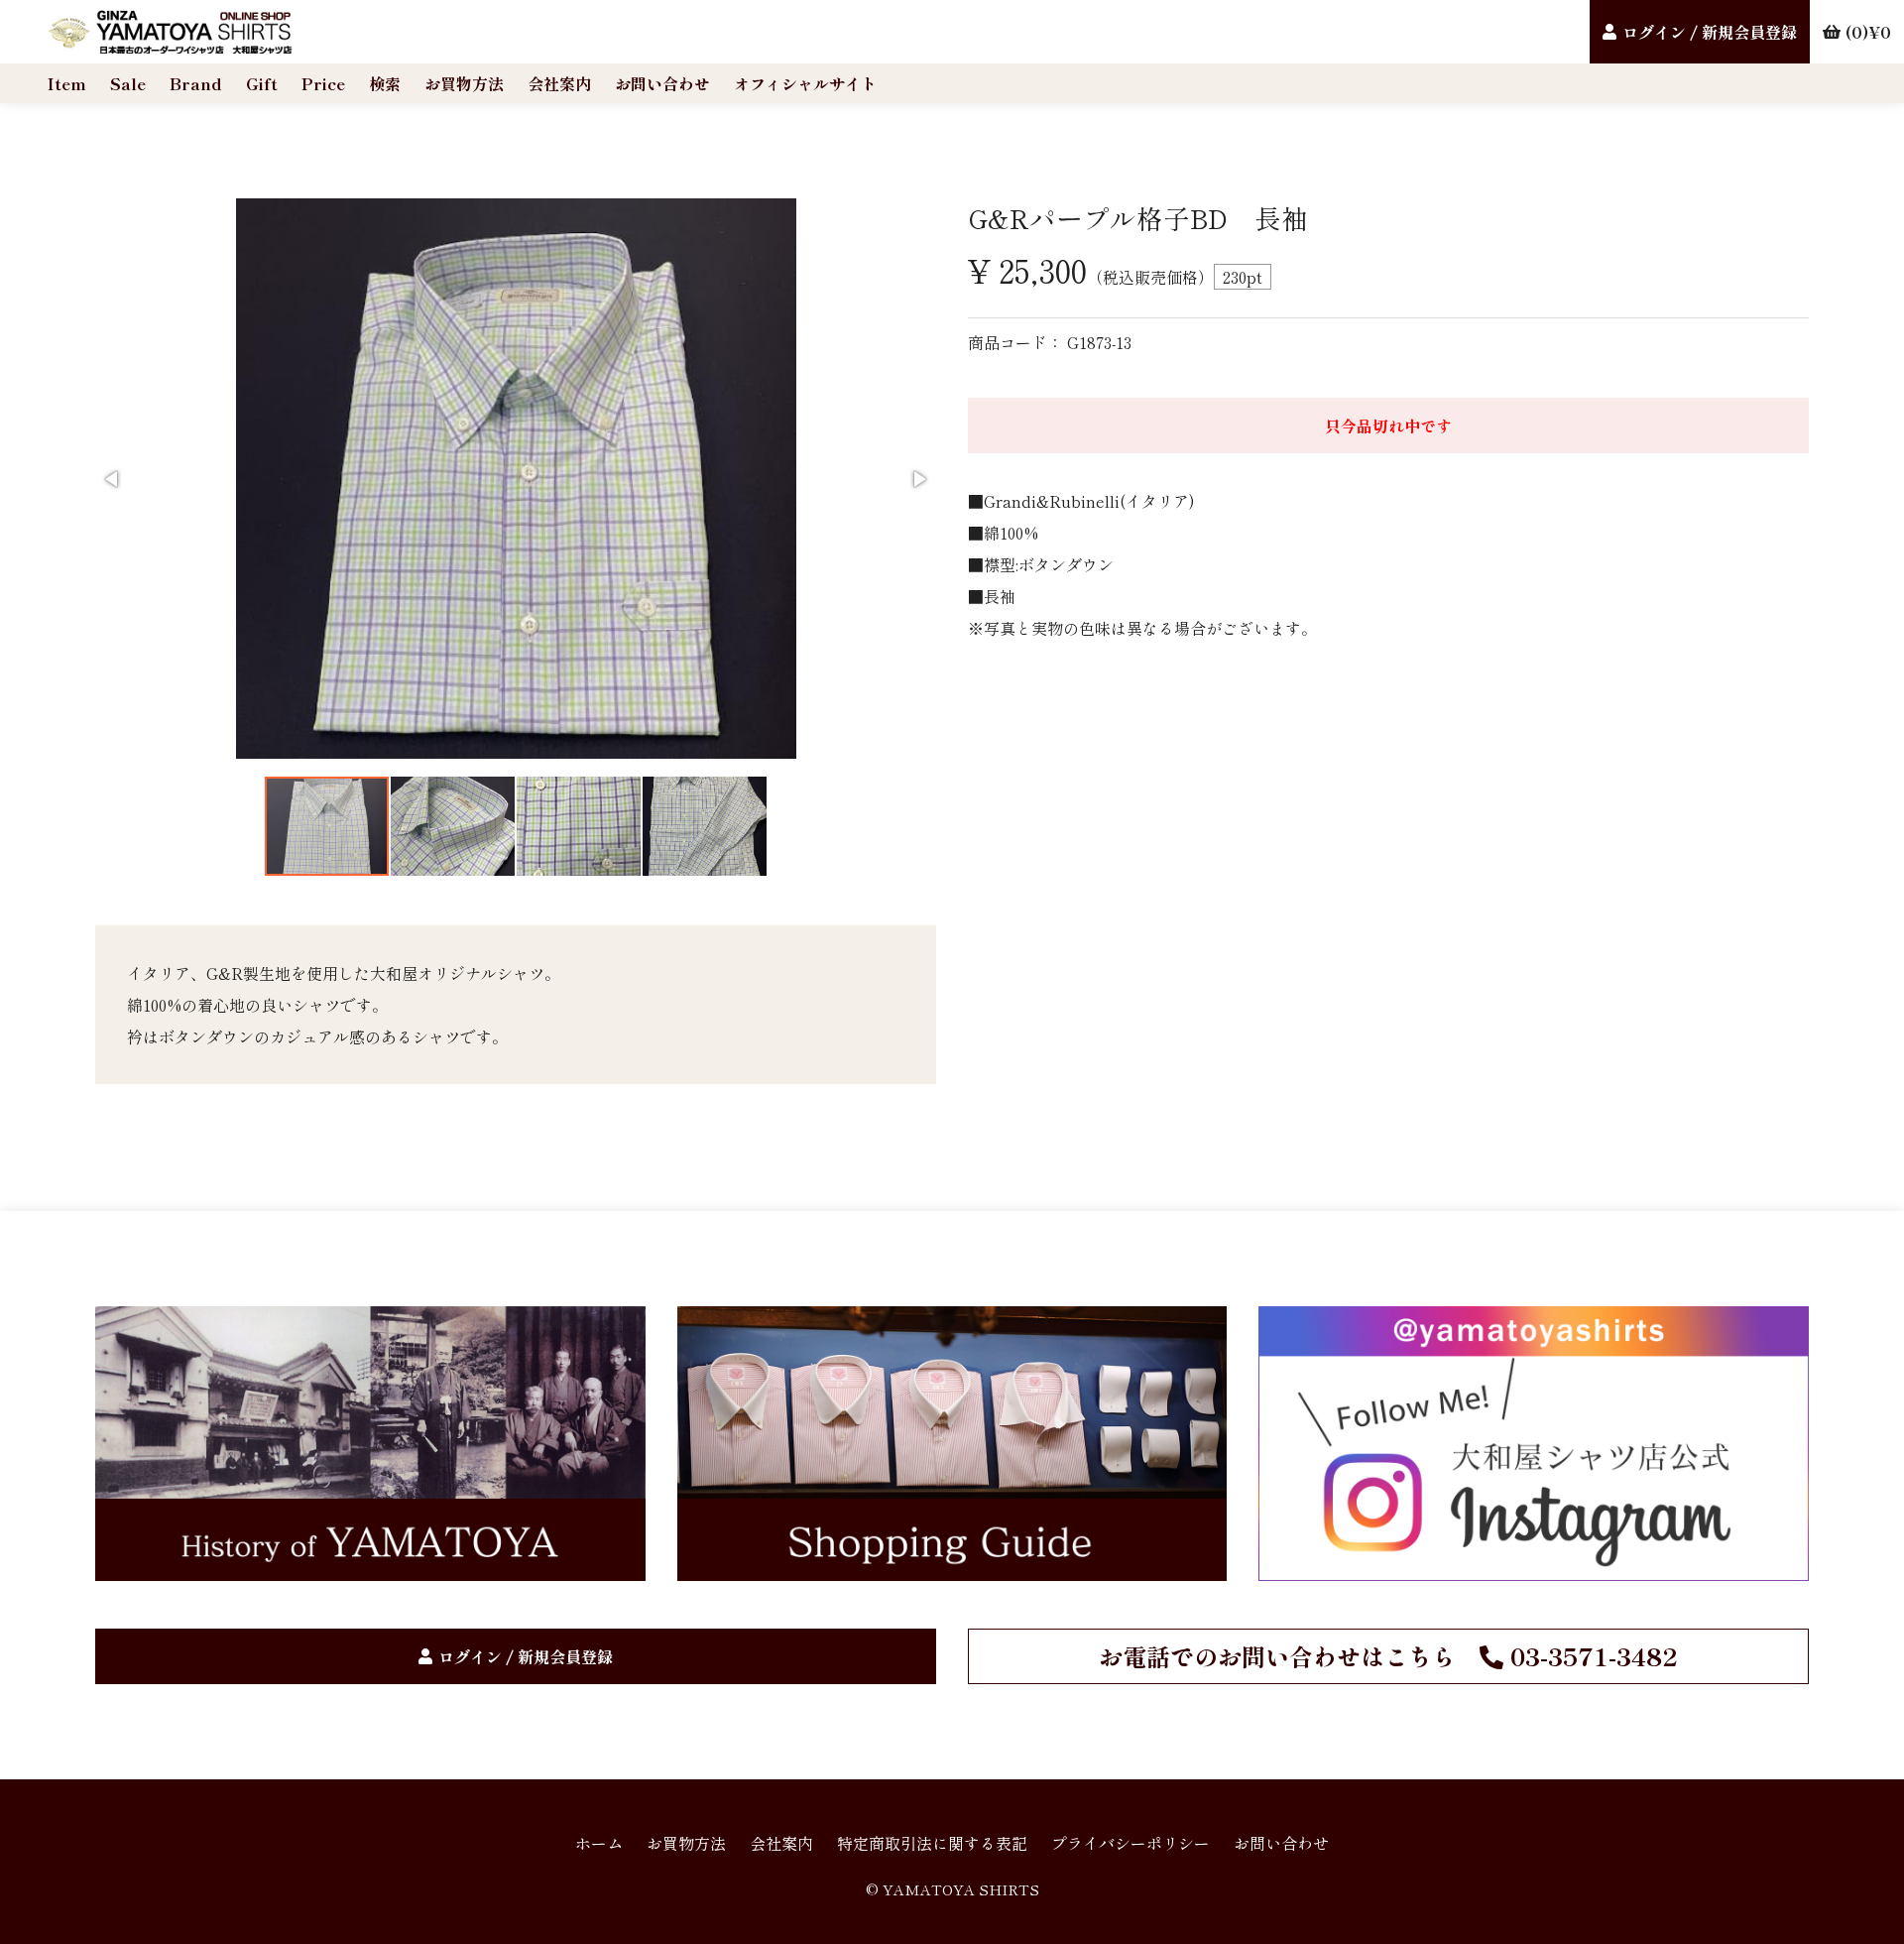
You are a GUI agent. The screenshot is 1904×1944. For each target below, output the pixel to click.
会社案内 (559, 83)
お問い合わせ (662, 83)
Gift (262, 83)
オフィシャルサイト (805, 83)
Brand (196, 83)
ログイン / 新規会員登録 (1710, 32)
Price (323, 83)
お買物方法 (464, 83)
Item (67, 83)
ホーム (599, 1843)
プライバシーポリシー (1130, 1843)
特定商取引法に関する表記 (932, 1843)
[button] (113, 479)
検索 (385, 83)
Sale (128, 83)
